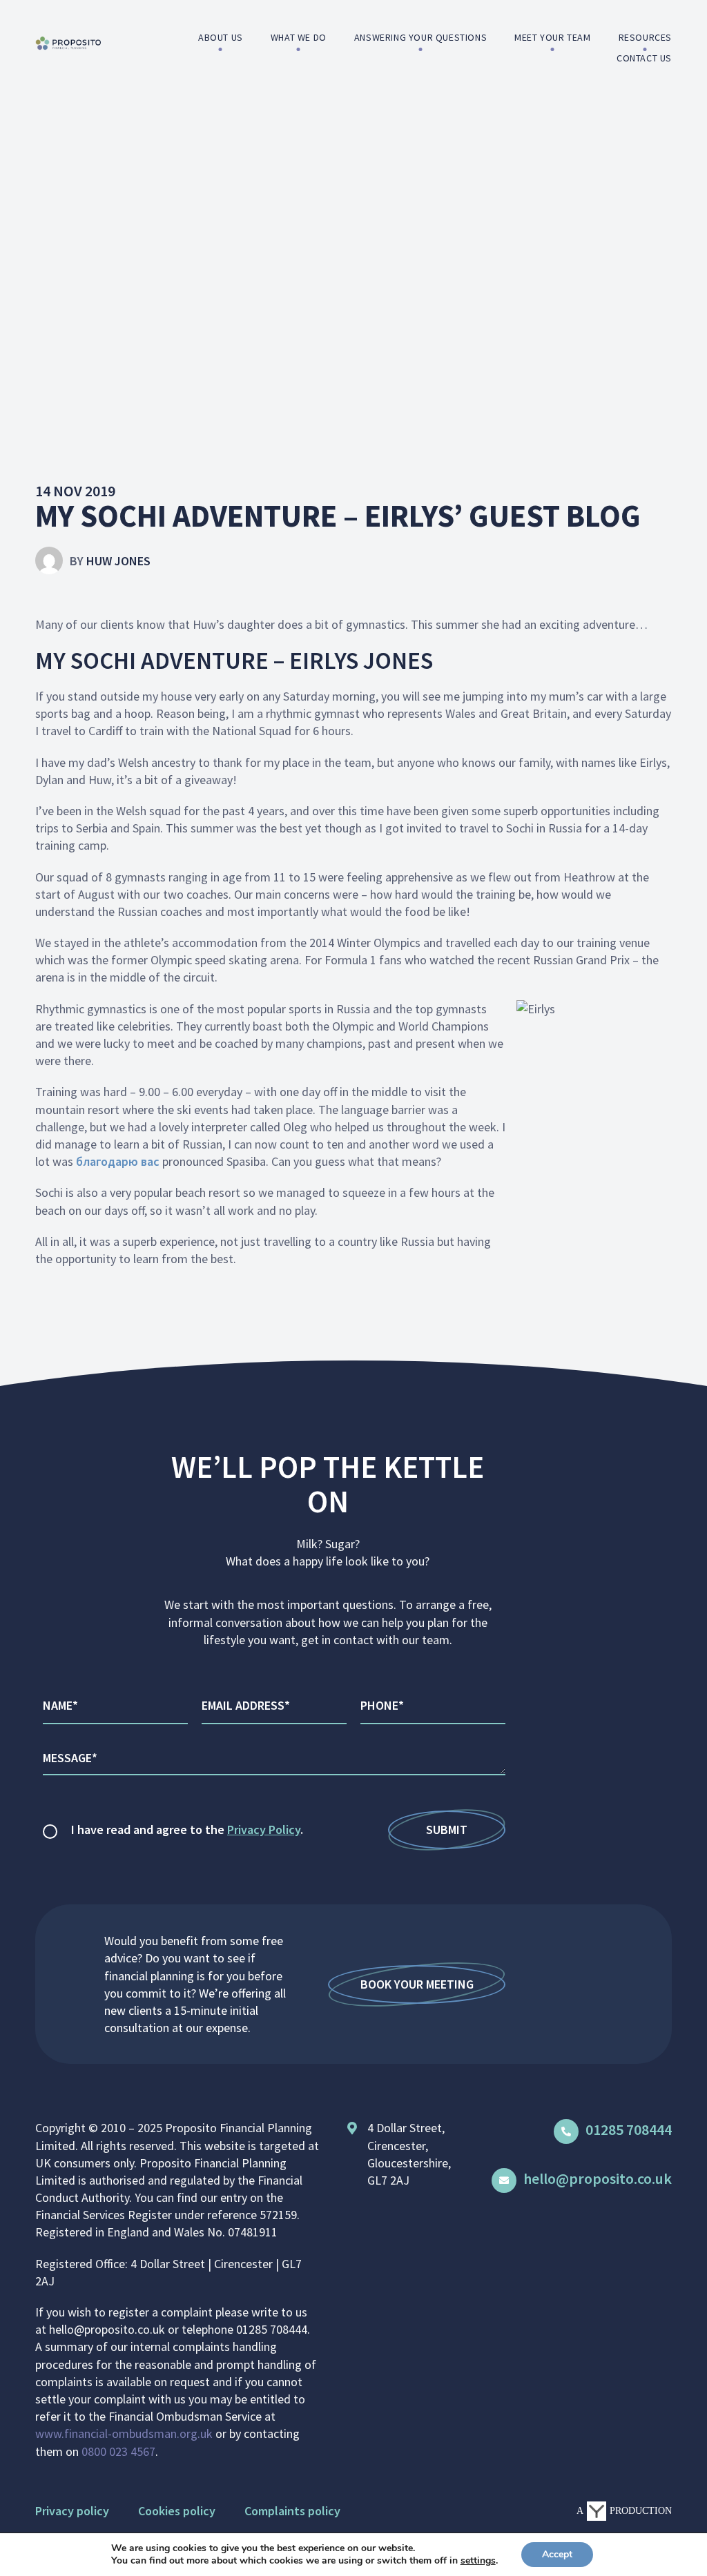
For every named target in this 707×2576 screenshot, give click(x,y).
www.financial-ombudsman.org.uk (124, 2433)
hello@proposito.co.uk (598, 2178)
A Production (624, 2511)
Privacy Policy (264, 1829)
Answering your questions (420, 37)
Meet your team (552, 37)
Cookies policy (177, 2511)
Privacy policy (72, 2511)
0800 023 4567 (118, 2451)
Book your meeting (417, 1984)
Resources (645, 37)
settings (478, 2561)
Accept (557, 2554)
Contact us (644, 58)
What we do (299, 37)
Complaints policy (292, 2511)
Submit (447, 1829)
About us (221, 37)
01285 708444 (629, 2129)
